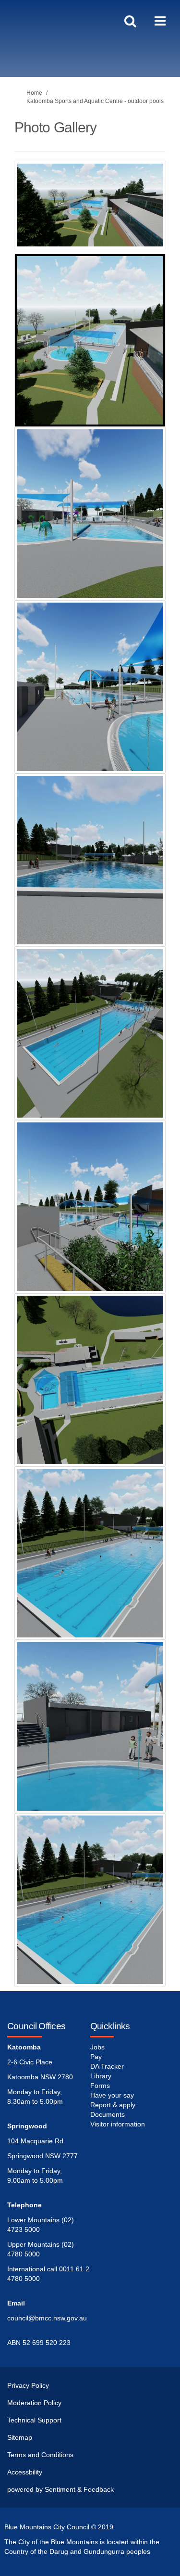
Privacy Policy (28, 2385)
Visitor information (118, 2124)
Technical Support (34, 2420)
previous (29, 219)
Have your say (112, 2095)
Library (101, 2076)
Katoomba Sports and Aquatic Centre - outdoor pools (95, 101)
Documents (108, 2114)
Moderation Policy (34, 2403)
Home (34, 93)
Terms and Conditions (40, 2455)
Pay (96, 2057)
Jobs (97, 2047)
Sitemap (20, 2437)
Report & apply (113, 2105)
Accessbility (25, 2472)
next (151, 219)
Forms (100, 2086)
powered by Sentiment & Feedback (60, 2489)
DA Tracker (107, 2066)
